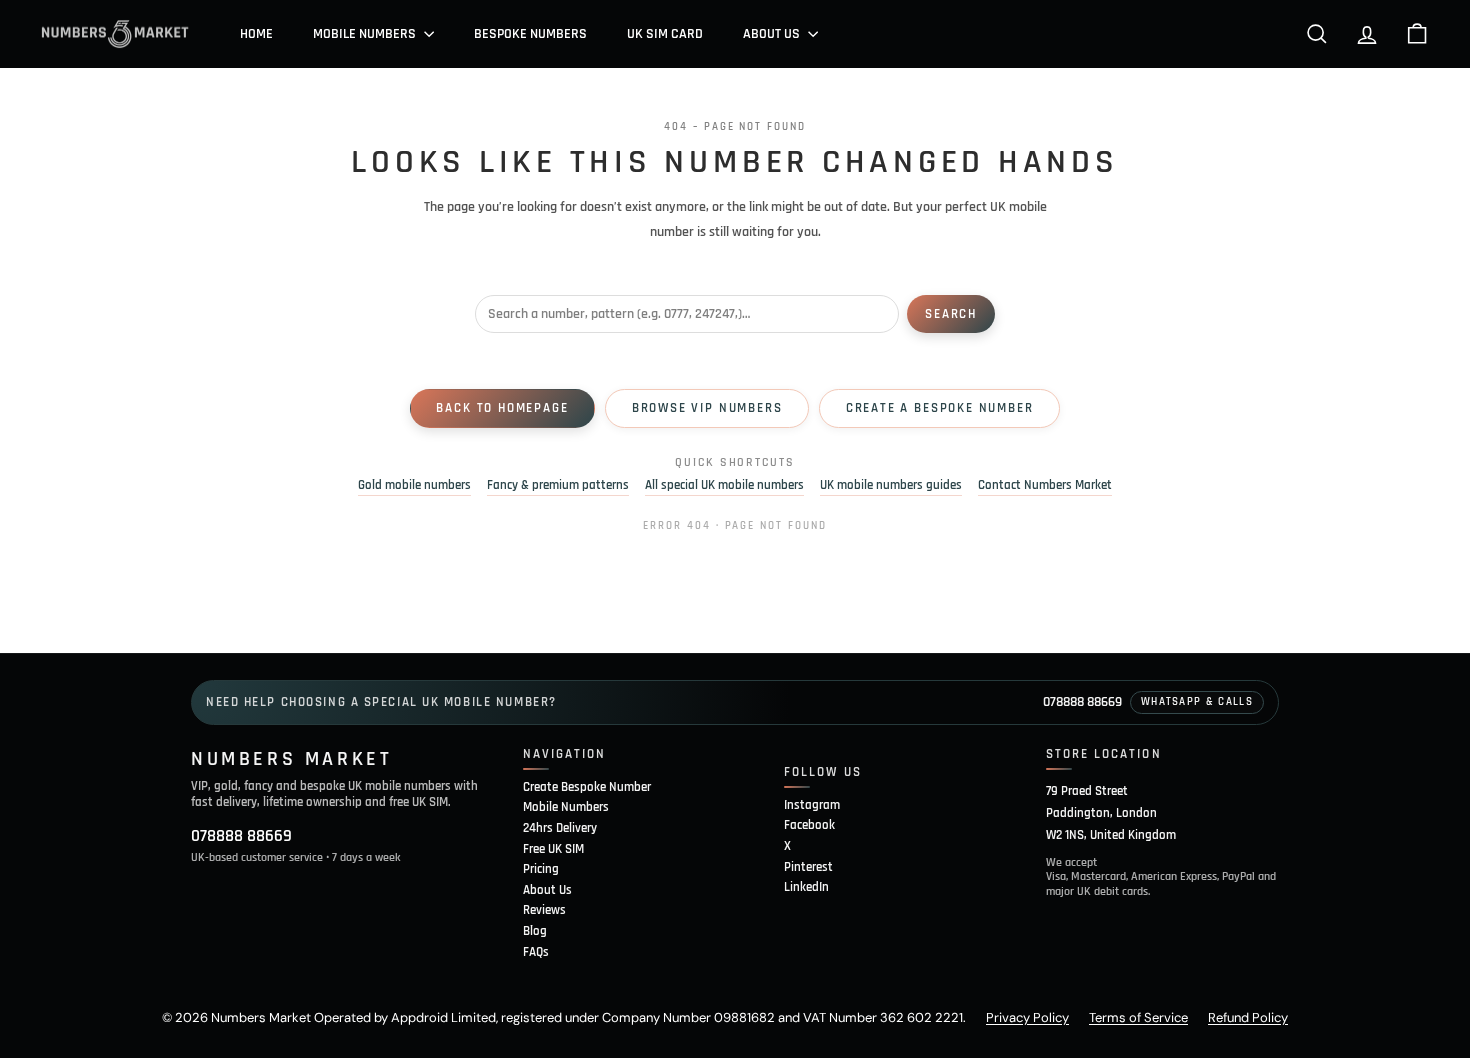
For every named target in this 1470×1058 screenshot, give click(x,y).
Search (951, 314)
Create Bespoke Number (587, 787)
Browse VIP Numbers (707, 408)
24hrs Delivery (560, 828)
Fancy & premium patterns (558, 485)
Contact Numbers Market (1045, 485)
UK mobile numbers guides (891, 485)
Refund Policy (1248, 1017)
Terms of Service (1138, 1017)
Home (256, 34)
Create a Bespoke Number (940, 408)
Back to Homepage (502, 408)
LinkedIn (806, 887)
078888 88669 (1082, 702)
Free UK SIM (553, 849)
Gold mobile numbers (414, 485)
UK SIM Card (665, 34)
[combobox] (687, 314)
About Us (773, 34)
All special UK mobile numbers (724, 485)
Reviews (544, 910)
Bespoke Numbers (530, 34)
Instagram (812, 805)
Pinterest (808, 867)
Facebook (809, 825)
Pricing (541, 869)
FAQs (536, 952)
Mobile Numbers (366, 34)
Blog (535, 931)
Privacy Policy (1027, 1017)
